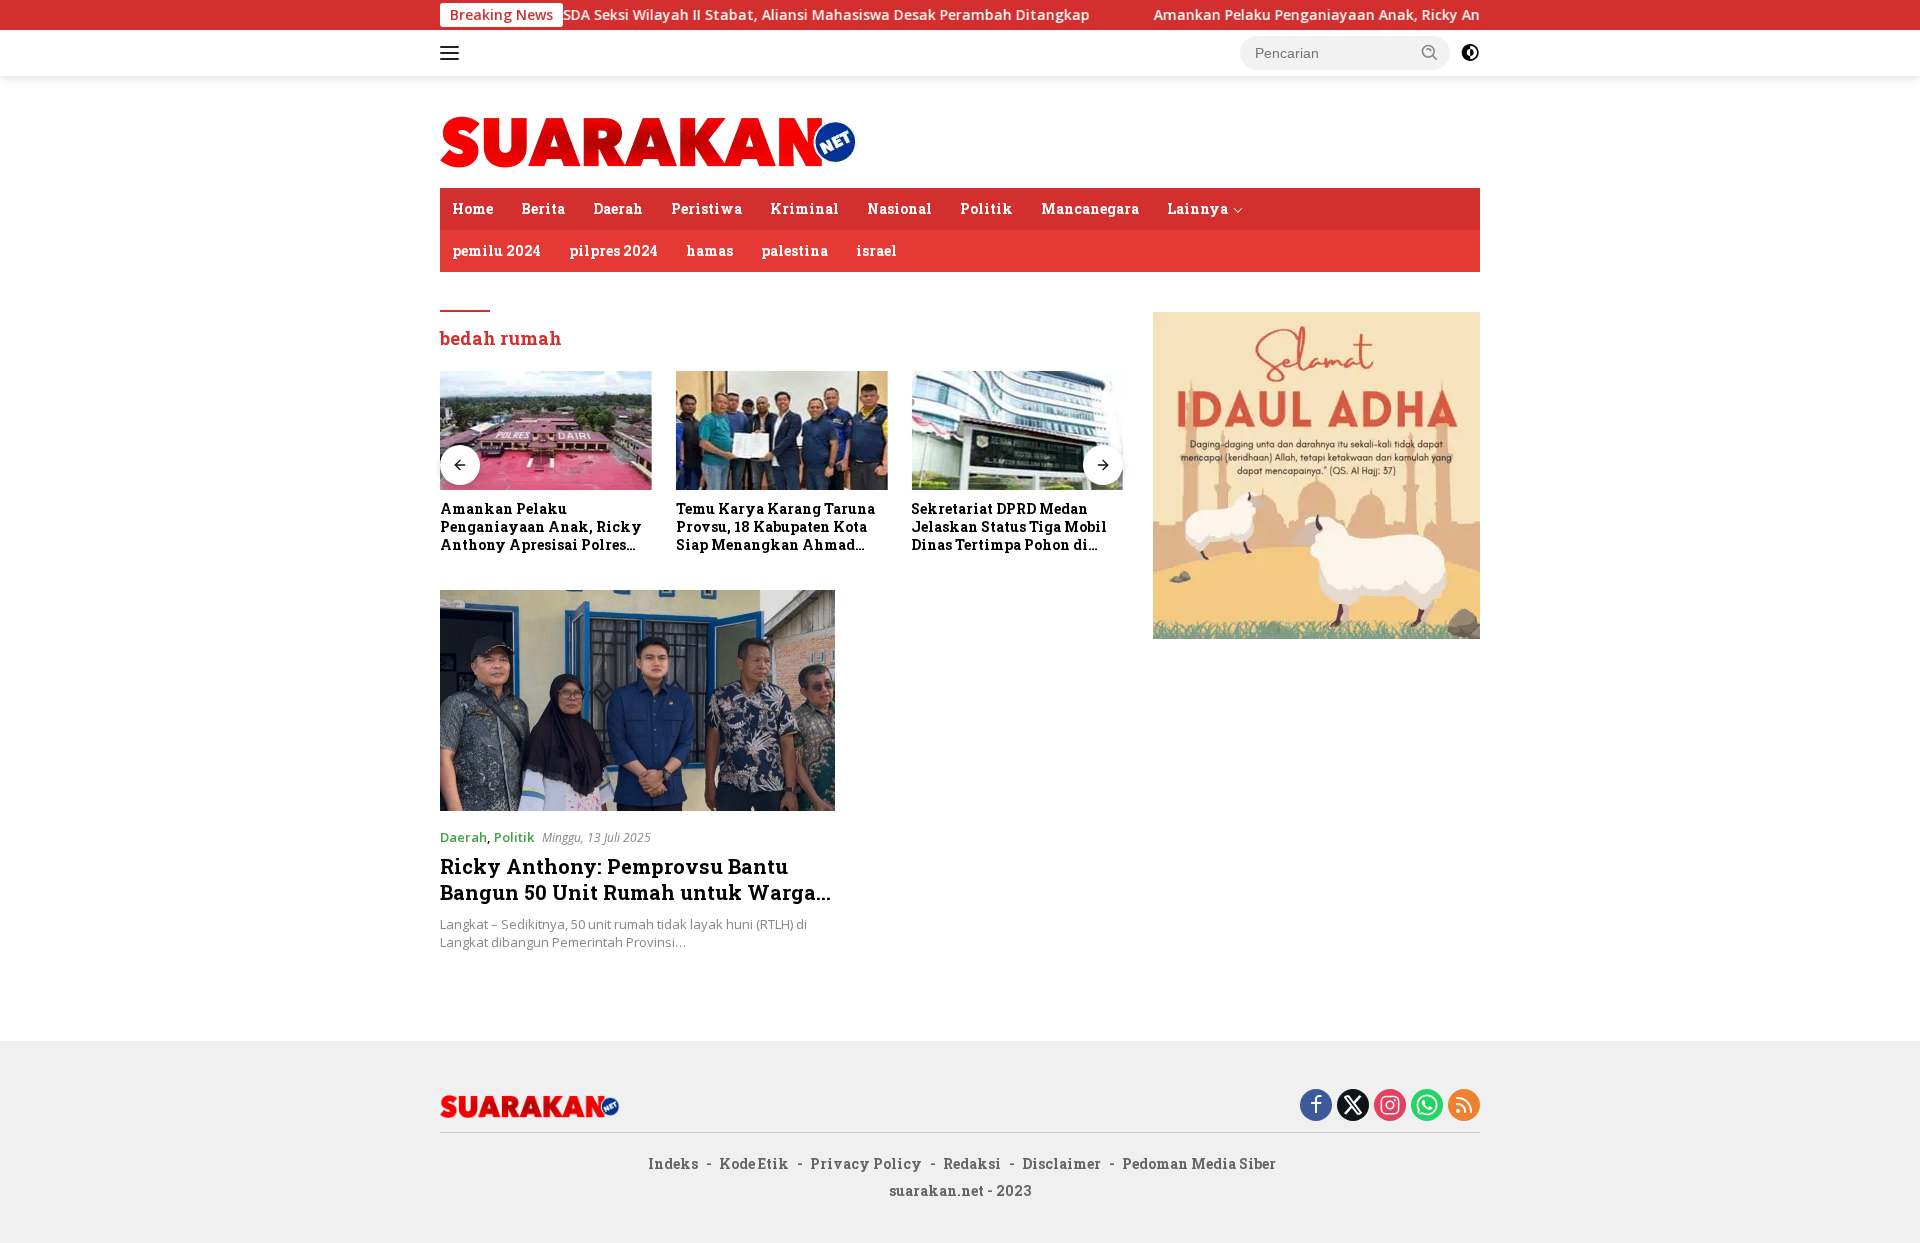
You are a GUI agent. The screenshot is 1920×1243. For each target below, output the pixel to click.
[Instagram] (1390, 1106)
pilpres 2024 (613, 250)
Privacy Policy (866, 1163)
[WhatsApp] (1427, 1106)
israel (876, 250)
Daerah (618, 208)
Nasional (899, 208)
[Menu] (453, 53)
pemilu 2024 (496, 250)
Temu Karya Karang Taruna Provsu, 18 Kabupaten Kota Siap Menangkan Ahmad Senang (775, 527)
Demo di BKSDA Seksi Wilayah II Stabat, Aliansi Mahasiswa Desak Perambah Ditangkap (728, 15)
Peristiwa (706, 208)
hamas (709, 250)
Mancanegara (1090, 208)
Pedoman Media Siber (1199, 1163)
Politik (986, 208)
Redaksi (972, 1163)
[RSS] (1464, 1106)
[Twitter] (1353, 1106)
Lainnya (1197, 208)
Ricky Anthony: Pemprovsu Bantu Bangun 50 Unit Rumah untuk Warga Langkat (628, 892)
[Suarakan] (649, 140)
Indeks (673, 1163)
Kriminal (804, 208)
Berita (543, 208)
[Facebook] (1316, 1106)
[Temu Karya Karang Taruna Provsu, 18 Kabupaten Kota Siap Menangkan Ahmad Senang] (782, 430)
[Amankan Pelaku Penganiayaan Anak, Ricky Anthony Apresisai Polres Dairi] (546, 430)
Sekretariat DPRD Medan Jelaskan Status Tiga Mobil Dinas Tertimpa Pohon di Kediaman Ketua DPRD (1009, 527)
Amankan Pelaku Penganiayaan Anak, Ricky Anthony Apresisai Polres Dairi (1355, 15)
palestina (794, 250)
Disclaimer (1061, 1163)
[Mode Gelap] (1470, 53)
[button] (1430, 52)
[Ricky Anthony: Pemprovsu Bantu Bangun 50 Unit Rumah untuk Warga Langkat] (637, 700)
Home (472, 208)
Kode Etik (754, 1163)
